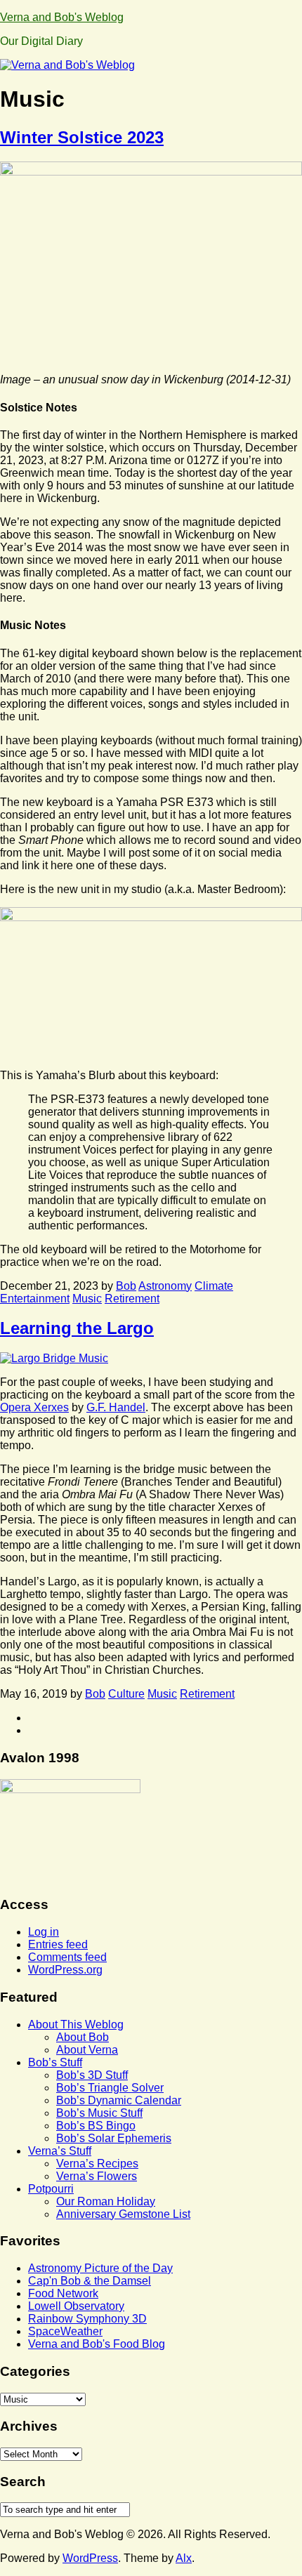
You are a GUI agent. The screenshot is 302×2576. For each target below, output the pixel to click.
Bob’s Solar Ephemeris (114, 2138)
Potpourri (51, 2189)
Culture (126, 1694)
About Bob (83, 2037)
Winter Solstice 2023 (82, 137)
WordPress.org (65, 1970)
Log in (44, 1932)
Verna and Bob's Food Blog (97, 2344)
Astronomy (165, 1286)
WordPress (90, 2558)
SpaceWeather (65, 2331)
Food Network (63, 2293)
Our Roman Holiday (106, 2201)
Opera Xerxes (34, 1407)
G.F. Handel (116, 1407)
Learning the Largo (77, 1328)
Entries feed (58, 1944)
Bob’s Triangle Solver (110, 2088)
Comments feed (67, 1957)
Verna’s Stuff (60, 2151)
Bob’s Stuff (55, 2062)
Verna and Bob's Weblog (62, 17)
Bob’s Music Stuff (99, 2113)
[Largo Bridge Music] (54, 1358)
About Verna (87, 2050)
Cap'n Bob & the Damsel (90, 2281)
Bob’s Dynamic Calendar (119, 2100)
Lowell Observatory (76, 2306)
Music (87, 1299)
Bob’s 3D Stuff (92, 2075)
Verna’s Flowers (97, 2176)
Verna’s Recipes (97, 2164)
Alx (184, 2558)
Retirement (132, 1299)
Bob (126, 1286)
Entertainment (35, 1299)
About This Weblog (76, 2025)
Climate (214, 1286)
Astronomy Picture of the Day (100, 2268)
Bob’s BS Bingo (96, 2126)
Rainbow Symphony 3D (87, 2319)
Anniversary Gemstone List (123, 2214)
